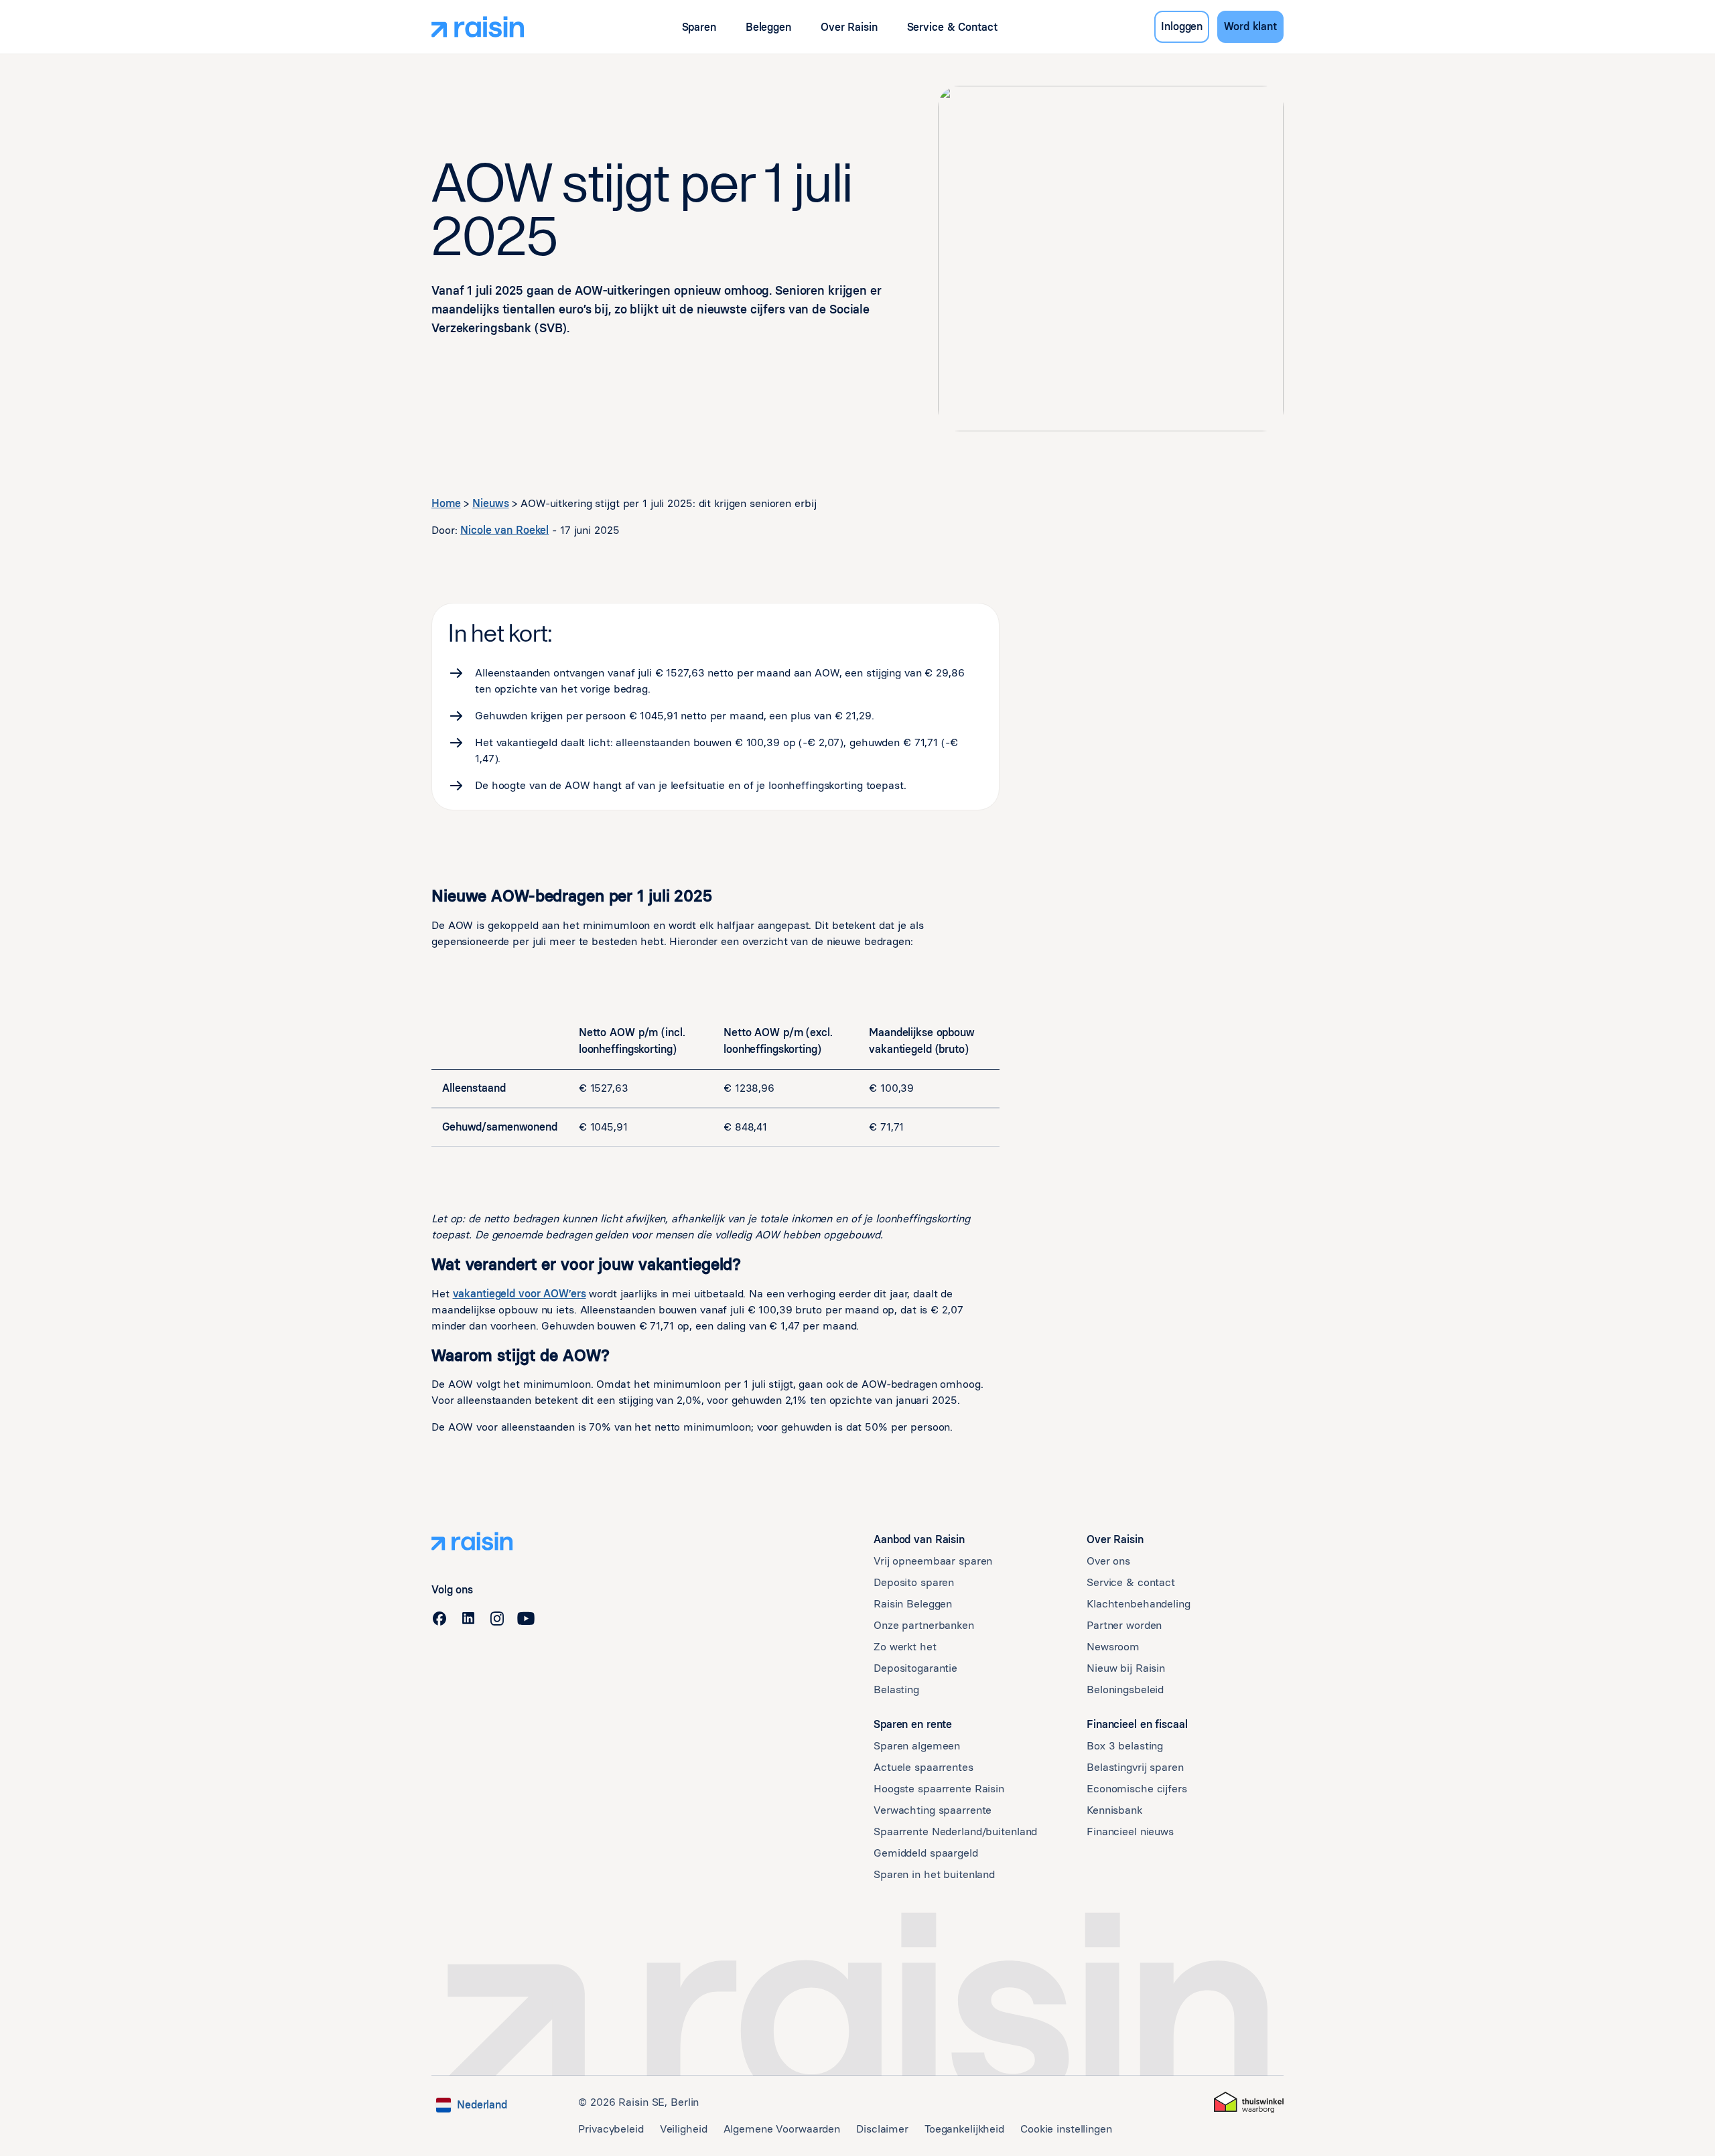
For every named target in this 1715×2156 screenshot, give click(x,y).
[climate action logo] (1249, 2102)
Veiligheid (684, 2129)
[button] (699, 27)
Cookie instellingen (1066, 2129)
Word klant (1250, 26)
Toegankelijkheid (964, 2129)
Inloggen (1182, 26)
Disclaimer (882, 2129)
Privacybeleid (611, 2129)
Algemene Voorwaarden (782, 2129)
